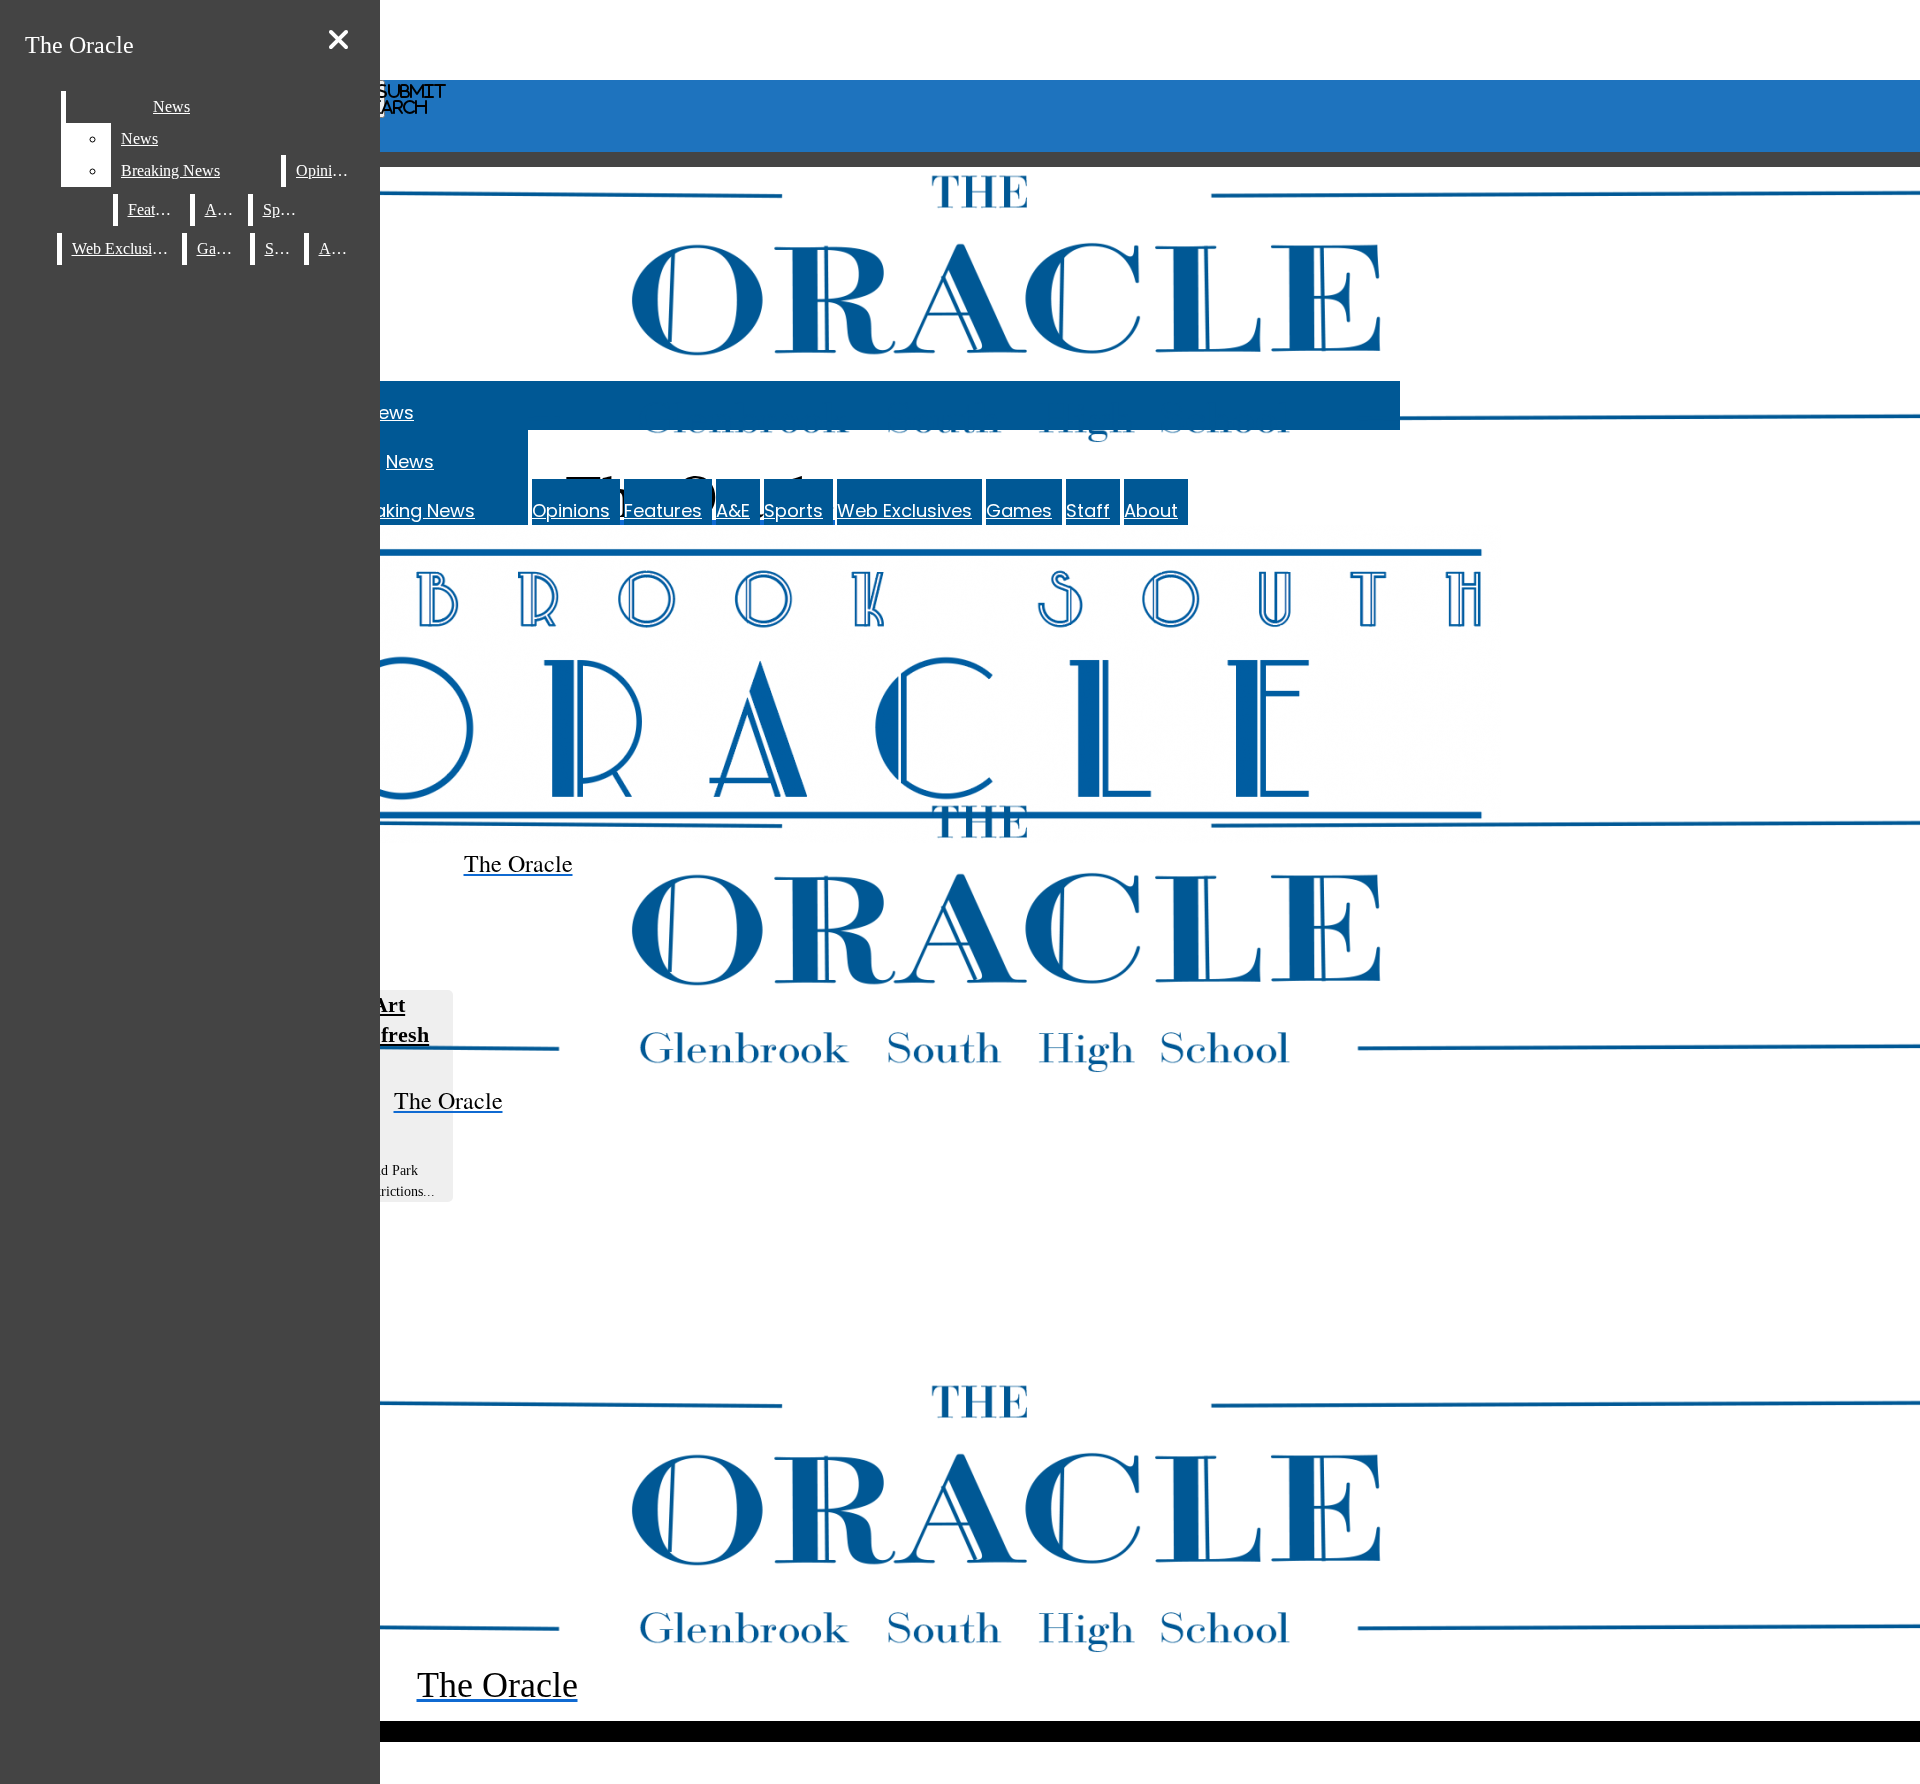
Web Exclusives (904, 510)
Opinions (571, 510)
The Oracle (79, 45)
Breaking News (410, 510)
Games (1019, 510)
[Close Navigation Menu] (338, 40)
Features (663, 510)
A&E (733, 510)
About (1151, 510)
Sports (793, 510)
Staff (1088, 510)
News (390, 412)
